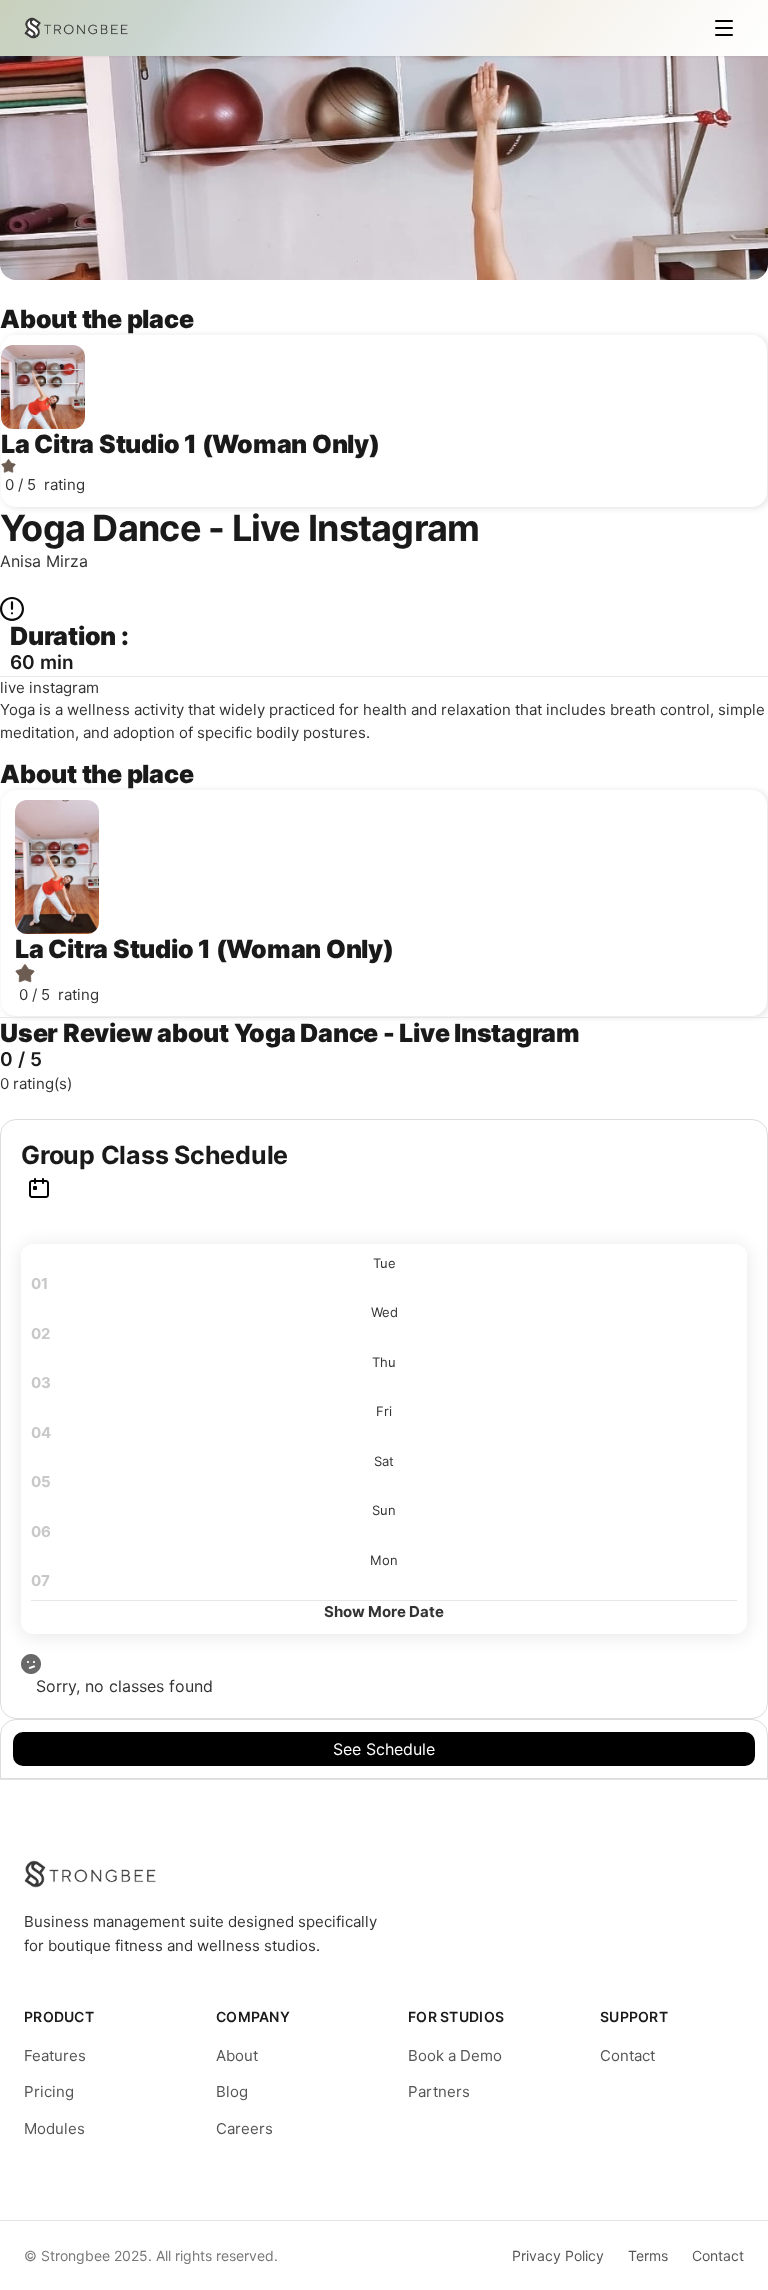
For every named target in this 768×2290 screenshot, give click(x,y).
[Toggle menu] (724, 28)
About (237, 2055)
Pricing (49, 2091)
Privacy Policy (558, 2255)
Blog (232, 2091)
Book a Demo (455, 2055)
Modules (54, 2128)
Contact (627, 2055)
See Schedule (384, 1749)
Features (55, 2055)
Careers (244, 2128)
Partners (439, 2091)
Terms (648, 2255)
